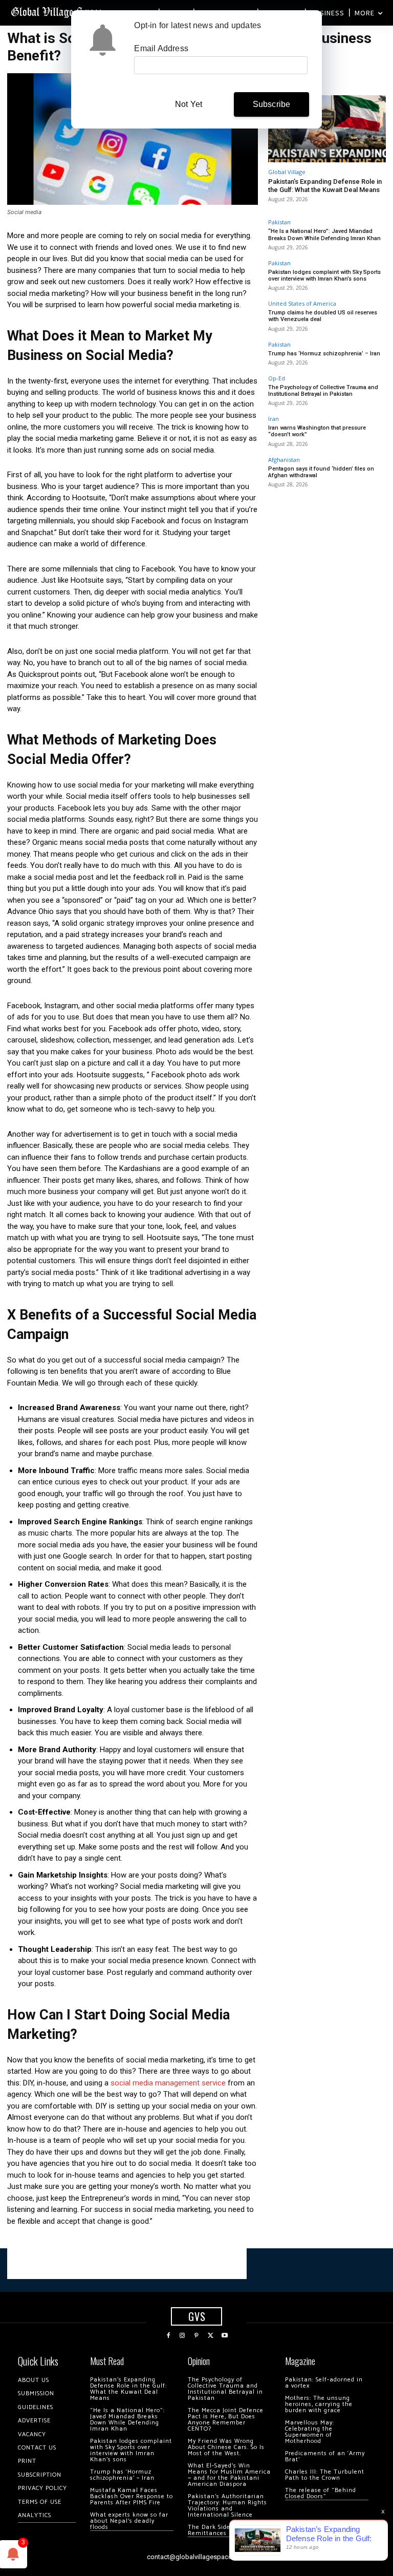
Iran (274, 419)
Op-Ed (277, 378)
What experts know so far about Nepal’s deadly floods (129, 2521)
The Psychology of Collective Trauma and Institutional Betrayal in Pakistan (323, 391)
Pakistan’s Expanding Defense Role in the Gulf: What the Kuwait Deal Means (325, 186)
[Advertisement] (127, 2264)
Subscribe (272, 104)
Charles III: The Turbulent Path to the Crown (325, 2475)
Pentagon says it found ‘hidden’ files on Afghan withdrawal (321, 472)
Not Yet (189, 104)
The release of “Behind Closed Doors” (321, 2493)
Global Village (287, 172)
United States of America (302, 303)
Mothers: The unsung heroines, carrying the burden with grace (319, 2404)
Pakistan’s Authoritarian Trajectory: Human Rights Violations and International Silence (227, 2506)
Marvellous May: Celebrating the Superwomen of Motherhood (310, 2432)
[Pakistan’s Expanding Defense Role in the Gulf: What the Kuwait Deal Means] (327, 129)
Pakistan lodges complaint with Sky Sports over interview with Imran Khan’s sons (324, 275)
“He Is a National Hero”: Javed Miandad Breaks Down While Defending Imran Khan (324, 235)
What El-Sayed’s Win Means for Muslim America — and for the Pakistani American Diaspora (229, 2475)
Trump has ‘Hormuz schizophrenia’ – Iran (324, 354)
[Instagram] (183, 2336)
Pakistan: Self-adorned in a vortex (324, 2383)
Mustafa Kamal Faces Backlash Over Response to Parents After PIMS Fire (132, 2496)
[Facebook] (168, 2336)
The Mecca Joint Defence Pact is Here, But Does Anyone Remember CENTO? (226, 2420)
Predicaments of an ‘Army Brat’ (325, 2456)
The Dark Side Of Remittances (214, 2530)
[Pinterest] (196, 2336)
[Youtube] (225, 2336)
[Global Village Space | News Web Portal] (58, 12)
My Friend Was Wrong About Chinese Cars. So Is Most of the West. (226, 2447)
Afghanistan (284, 460)
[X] (211, 2336)
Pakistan (279, 222)
